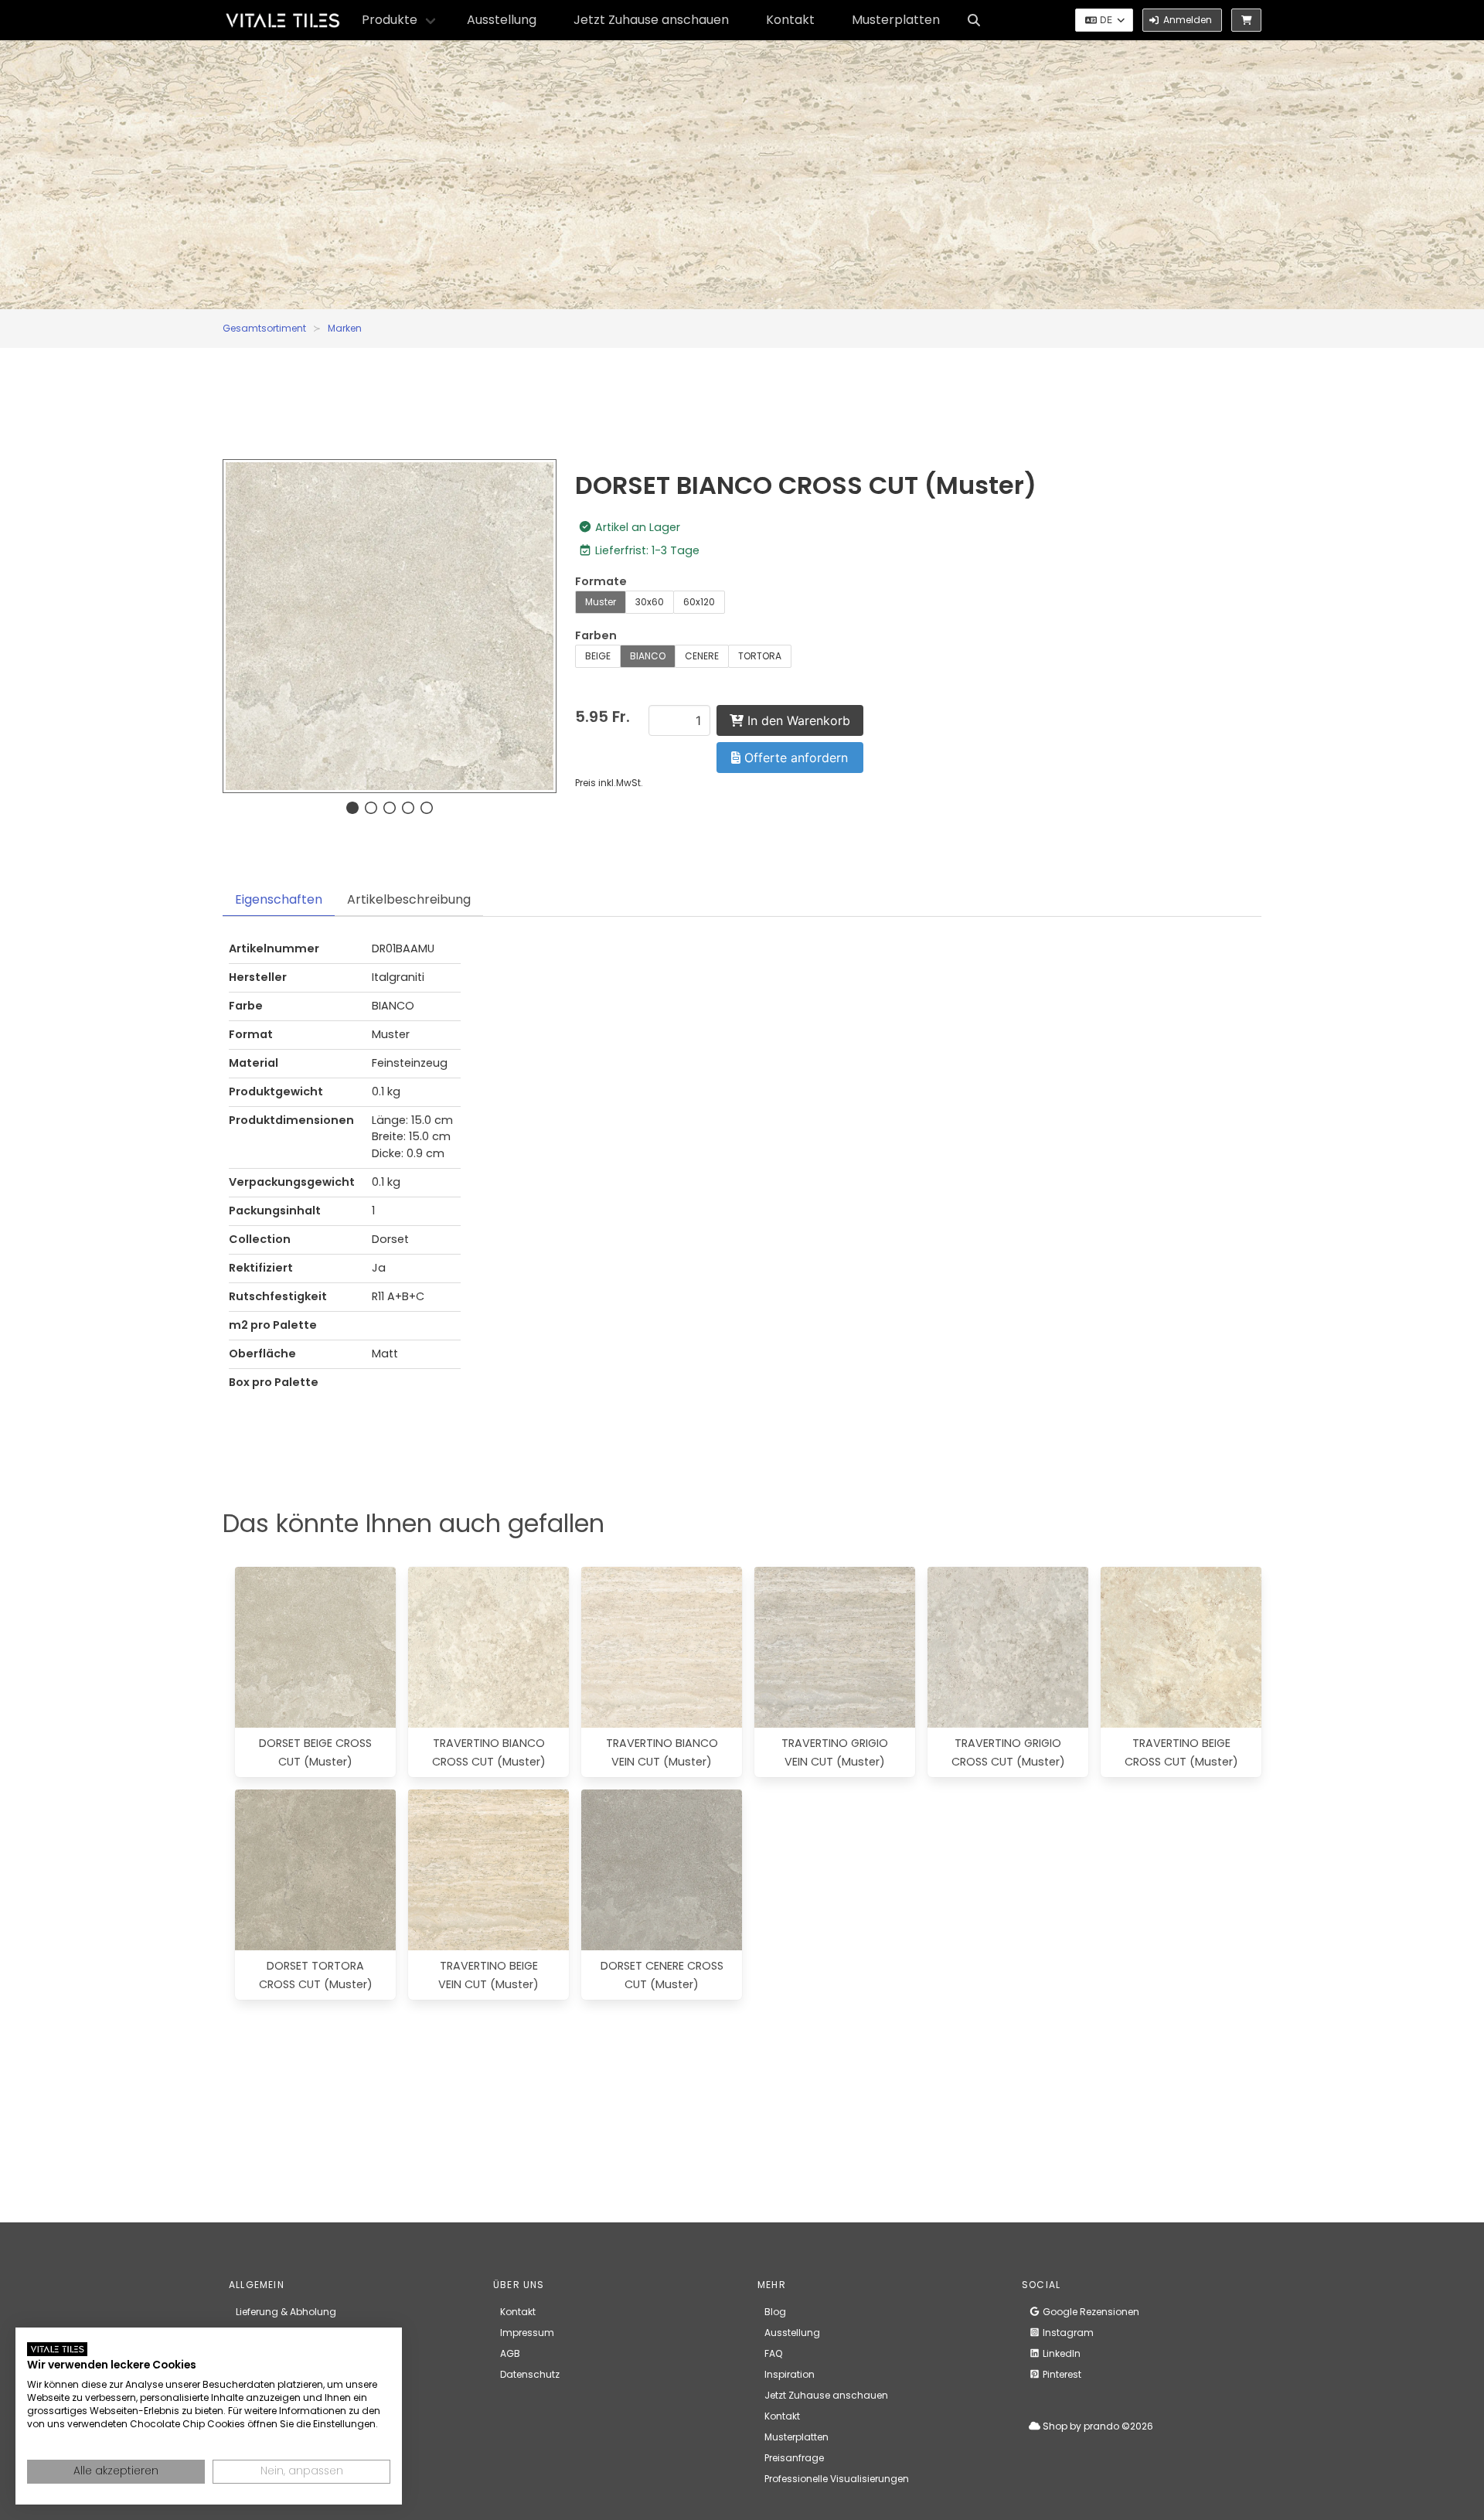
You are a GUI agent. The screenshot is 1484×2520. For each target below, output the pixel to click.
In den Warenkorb (797, 720)
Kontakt (790, 20)
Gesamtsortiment (264, 328)
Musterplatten (896, 20)
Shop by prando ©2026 (1097, 2426)
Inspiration (790, 2374)
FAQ (773, 2353)
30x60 (650, 602)
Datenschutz (530, 2374)
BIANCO (648, 656)
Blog (775, 2312)
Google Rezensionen (1090, 2312)
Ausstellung (502, 20)
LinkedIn (1060, 2353)
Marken (345, 328)
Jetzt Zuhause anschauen (651, 20)
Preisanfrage (794, 2458)
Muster (601, 602)
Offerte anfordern (794, 758)
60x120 (699, 602)
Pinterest (1061, 2374)
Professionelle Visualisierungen (837, 2479)
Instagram (1067, 2333)
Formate (601, 581)
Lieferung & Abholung (286, 2312)
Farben (596, 635)
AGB (510, 2353)
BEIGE (598, 656)
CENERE (702, 656)
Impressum (527, 2333)
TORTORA (760, 656)
